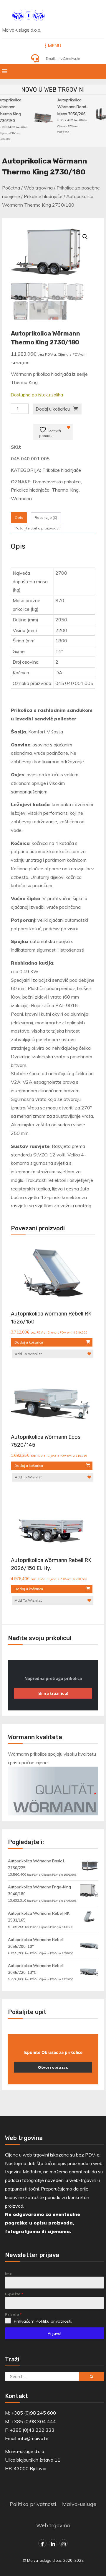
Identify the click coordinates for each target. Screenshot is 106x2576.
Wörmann (21, 498)
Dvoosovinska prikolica (57, 482)
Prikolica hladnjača (30, 490)
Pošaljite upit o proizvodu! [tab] (37, 528)
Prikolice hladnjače (43, 196)
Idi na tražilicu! (53, 1693)
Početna (11, 188)
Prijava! (54, 2333)
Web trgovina (38, 188)
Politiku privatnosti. (54, 2321)
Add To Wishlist (28, 1354)
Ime (8, 2273)
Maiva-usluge (79, 2504)
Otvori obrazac (53, 2067)
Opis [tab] (19, 517)
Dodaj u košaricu (53, 409)
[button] (85, 237)
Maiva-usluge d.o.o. (22, 30)
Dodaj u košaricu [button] (29, 1342)
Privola (13, 2314)
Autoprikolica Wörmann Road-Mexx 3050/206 (71, 107)
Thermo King (65, 490)
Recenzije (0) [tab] (46, 517)
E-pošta (14, 2294)
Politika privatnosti (33, 2504)
